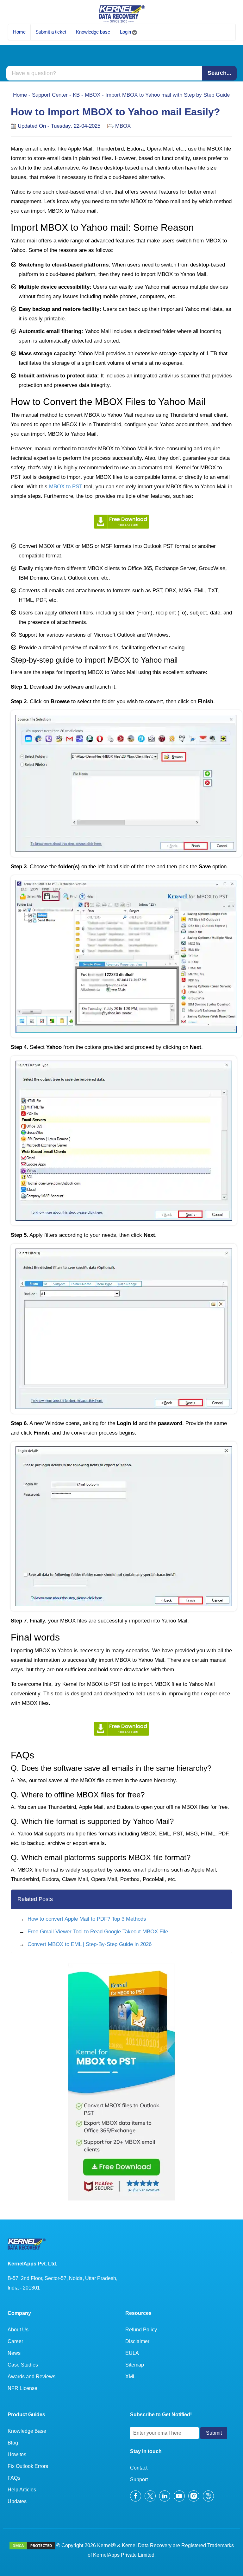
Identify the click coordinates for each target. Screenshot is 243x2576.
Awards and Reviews (31, 2377)
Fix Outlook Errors (28, 2466)
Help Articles (22, 2490)
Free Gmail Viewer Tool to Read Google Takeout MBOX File (98, 1932)
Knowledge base (93, 32)
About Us (18, 2330)
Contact (139, 2468)
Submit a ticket (51, 32)
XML (131, 2377)
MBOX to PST (66, 487)
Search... (219, 73)
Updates (17, 2501)
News (14, 2353)
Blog (13, 2443)
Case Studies (23, 2365)
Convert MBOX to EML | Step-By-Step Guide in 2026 (90, 1944)
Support (139, 2480)
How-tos (17, 2454)
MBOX (93, 95)
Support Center (50, 95)
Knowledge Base (27, 2431)
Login (126, 32)
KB (76, 95)
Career (15, 2341)
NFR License (22, 2388)
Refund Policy (141, 2330)
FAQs (14, 2478)
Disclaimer (137, 2341)
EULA (132, 2353)
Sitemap (135, 2365)
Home (19, 32)
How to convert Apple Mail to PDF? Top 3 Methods (87, 1919)
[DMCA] (32, 2545)
